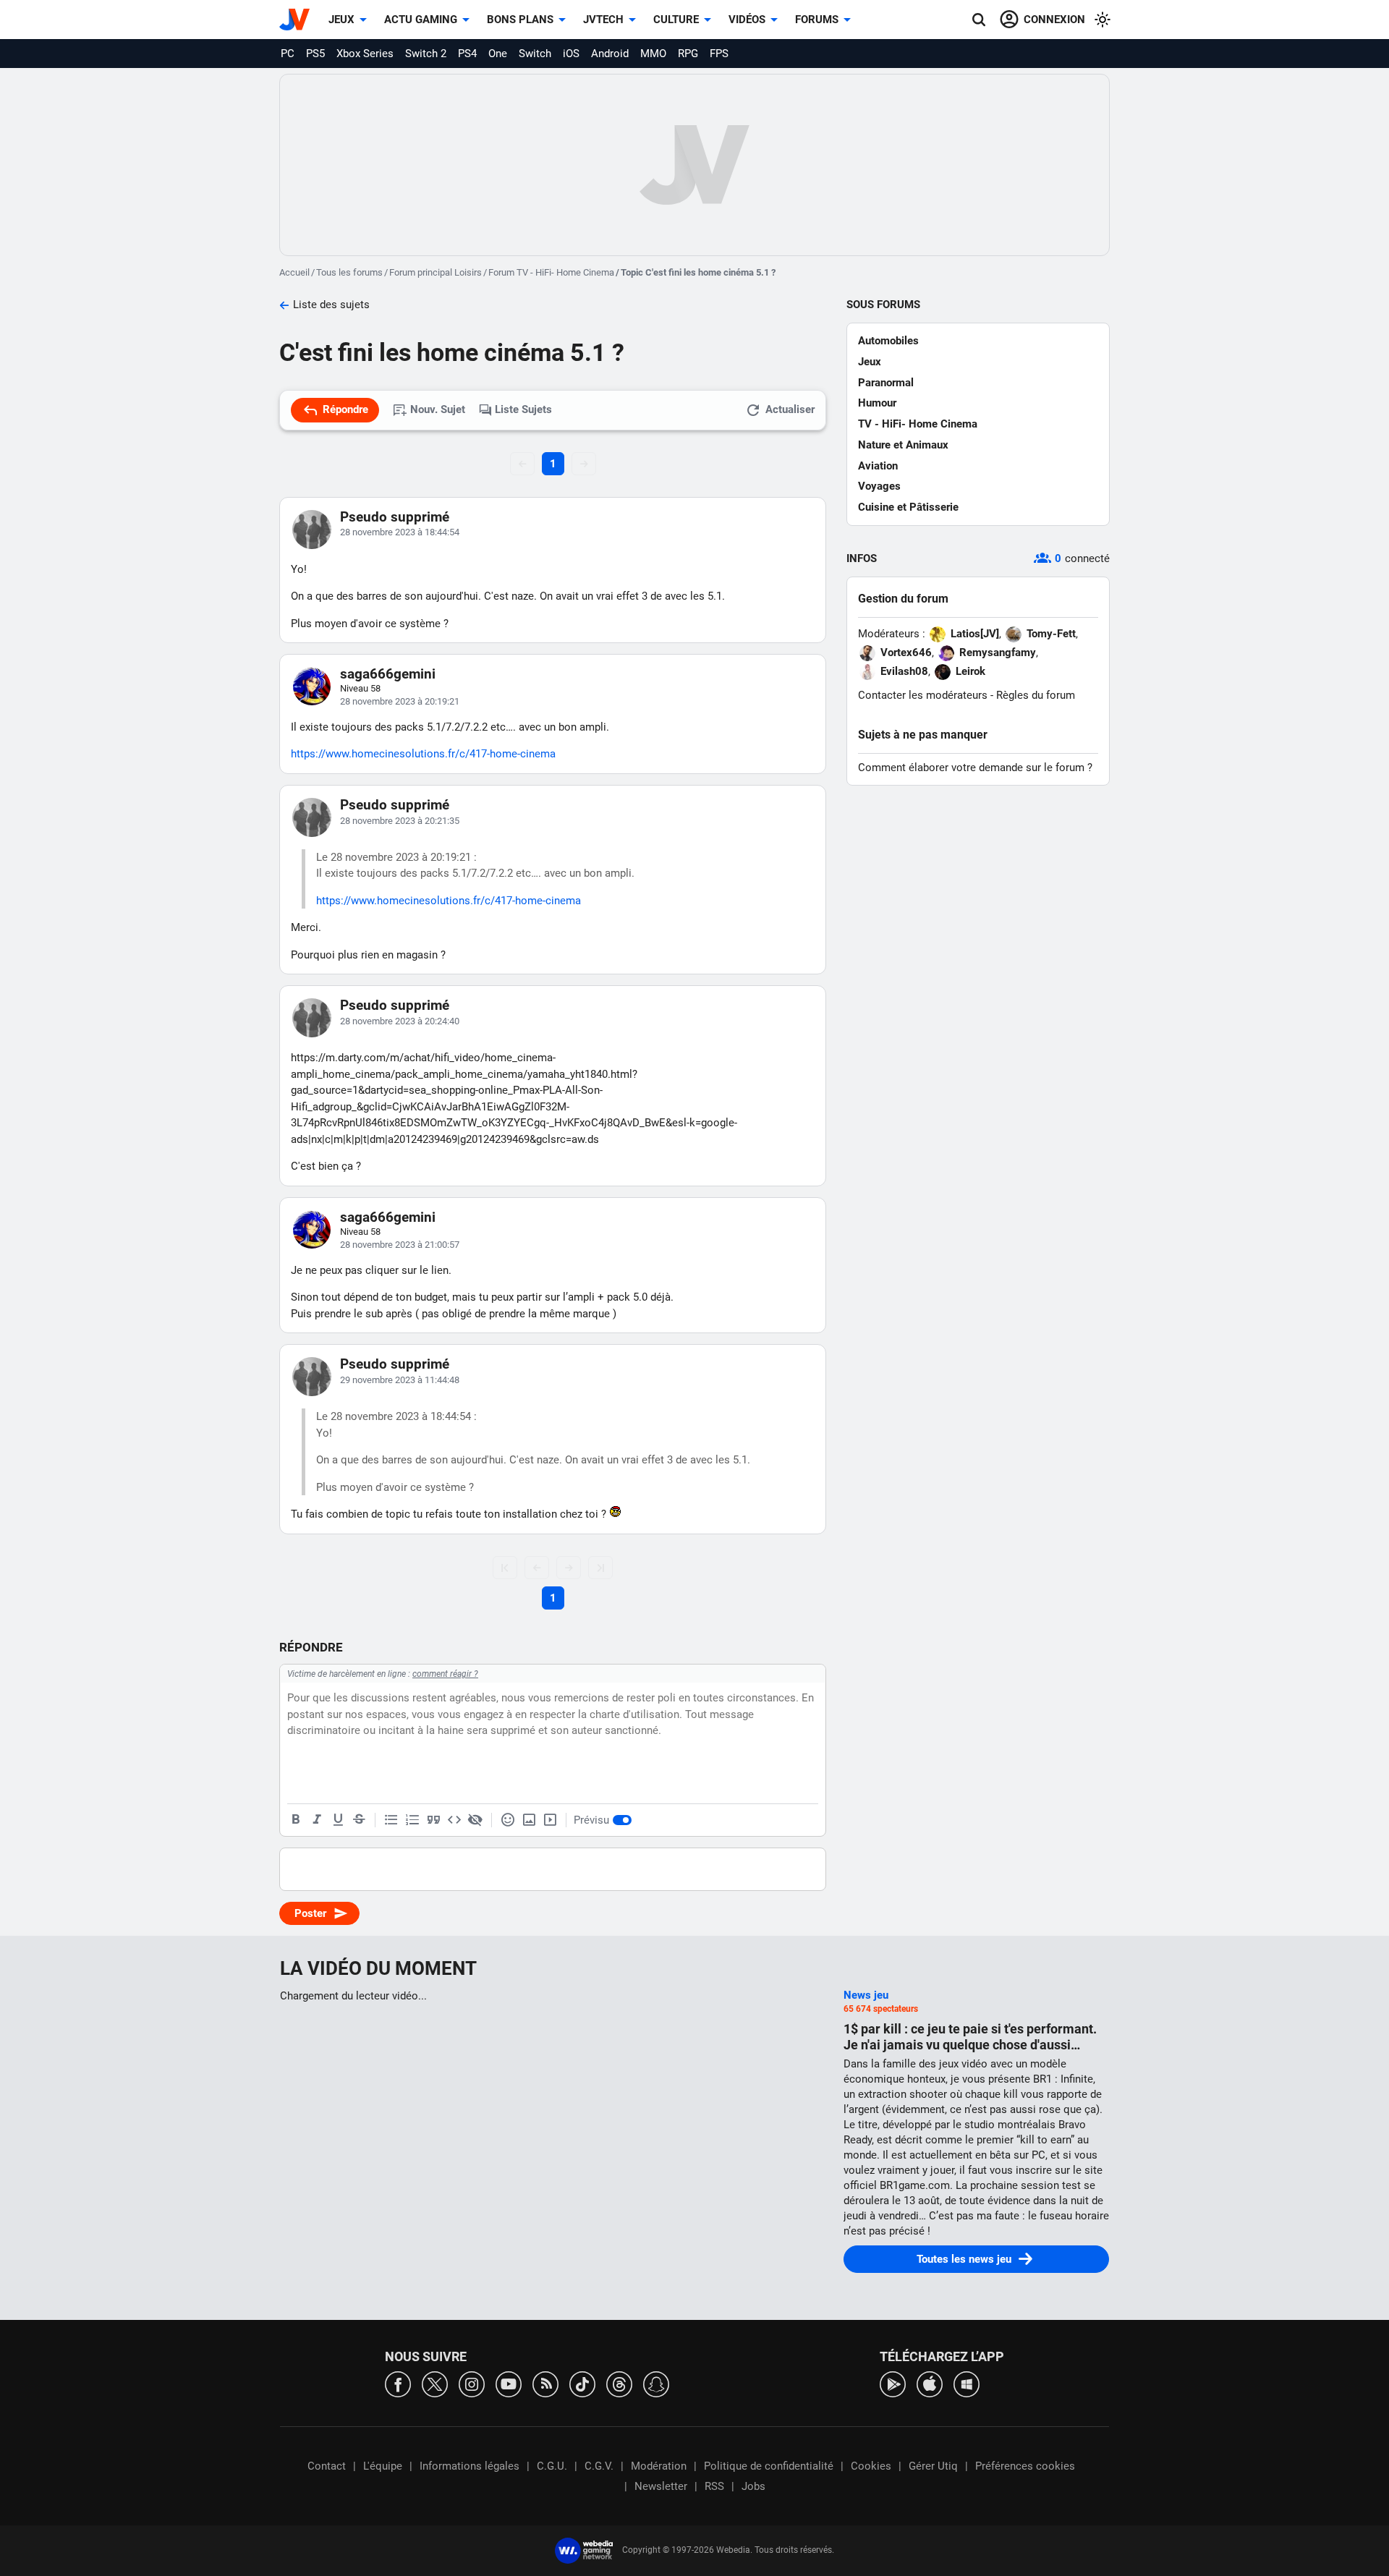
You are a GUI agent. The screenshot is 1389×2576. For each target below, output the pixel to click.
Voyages (879, 486)
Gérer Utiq (933, 2466)
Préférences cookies (1025, 2466)
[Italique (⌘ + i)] (317, 1820)
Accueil (294, 272)
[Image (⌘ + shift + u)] (529, 1820)
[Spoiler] (475, 1820)
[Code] (454, 1820)
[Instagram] (472, 2383)
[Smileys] (508, 1820)
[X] (435, 2383)
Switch (535, 54)
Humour (877, 403)
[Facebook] (398, 2383)
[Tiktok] (582, 2383)
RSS (714, 2486)
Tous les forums (349, 272)
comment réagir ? (445, 1674)
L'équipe (383, 2466)
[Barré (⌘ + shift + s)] (359, 1820)
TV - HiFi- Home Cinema (918, 424)
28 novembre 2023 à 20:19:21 (400, 701)
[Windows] (967, 2383)
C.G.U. (552, 2466)
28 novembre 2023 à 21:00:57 (400, 1245)
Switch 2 (426, 54)
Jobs (753, 2486)
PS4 (467, 54)
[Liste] (391, 1820)
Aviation (878, 466)
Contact (327, 2466)
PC (288, 54)
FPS (719, 54)
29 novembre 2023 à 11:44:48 (400, 1380)
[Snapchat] (656, 2383)
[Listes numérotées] (412, 1820)
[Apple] (930, 2383)
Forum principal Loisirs (436, 272)
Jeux (341, 20)
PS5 (315, 54)
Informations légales (470, 2466)
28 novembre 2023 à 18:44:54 (400, 532)
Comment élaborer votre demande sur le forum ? (975, 768)
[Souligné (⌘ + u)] (338, 1820)
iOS (571, 54)
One (498, 54)
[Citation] (433, 1820)
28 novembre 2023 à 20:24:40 (400, 1021)
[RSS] (545, 2383)
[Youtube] (509, 2383)
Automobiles (888, 341)
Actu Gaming (421, 20)
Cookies (871, 2466)
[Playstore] (893, 2383)
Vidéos (747, 20)
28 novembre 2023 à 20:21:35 (400, 821)
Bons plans (520, 20)
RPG (688, 54)
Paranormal (886, 383)
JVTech (603, 20)
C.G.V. (599, 2466)
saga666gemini (388, 674)
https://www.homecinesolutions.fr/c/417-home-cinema (423, 754)
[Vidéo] (550, 1820)
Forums (817, 20)
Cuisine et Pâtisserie (908, 507)
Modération (659, 2466)
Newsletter (661, 2486)
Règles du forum (1036, 695)
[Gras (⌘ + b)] (296, 1820)
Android (610, 54)
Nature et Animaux (903, 445)
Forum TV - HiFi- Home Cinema (551, 272)
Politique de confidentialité (769, 2466)
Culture (676, 20)
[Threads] (619, 2383)
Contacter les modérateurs (923, 695)
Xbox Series (365, 54)
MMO (653, 54)
